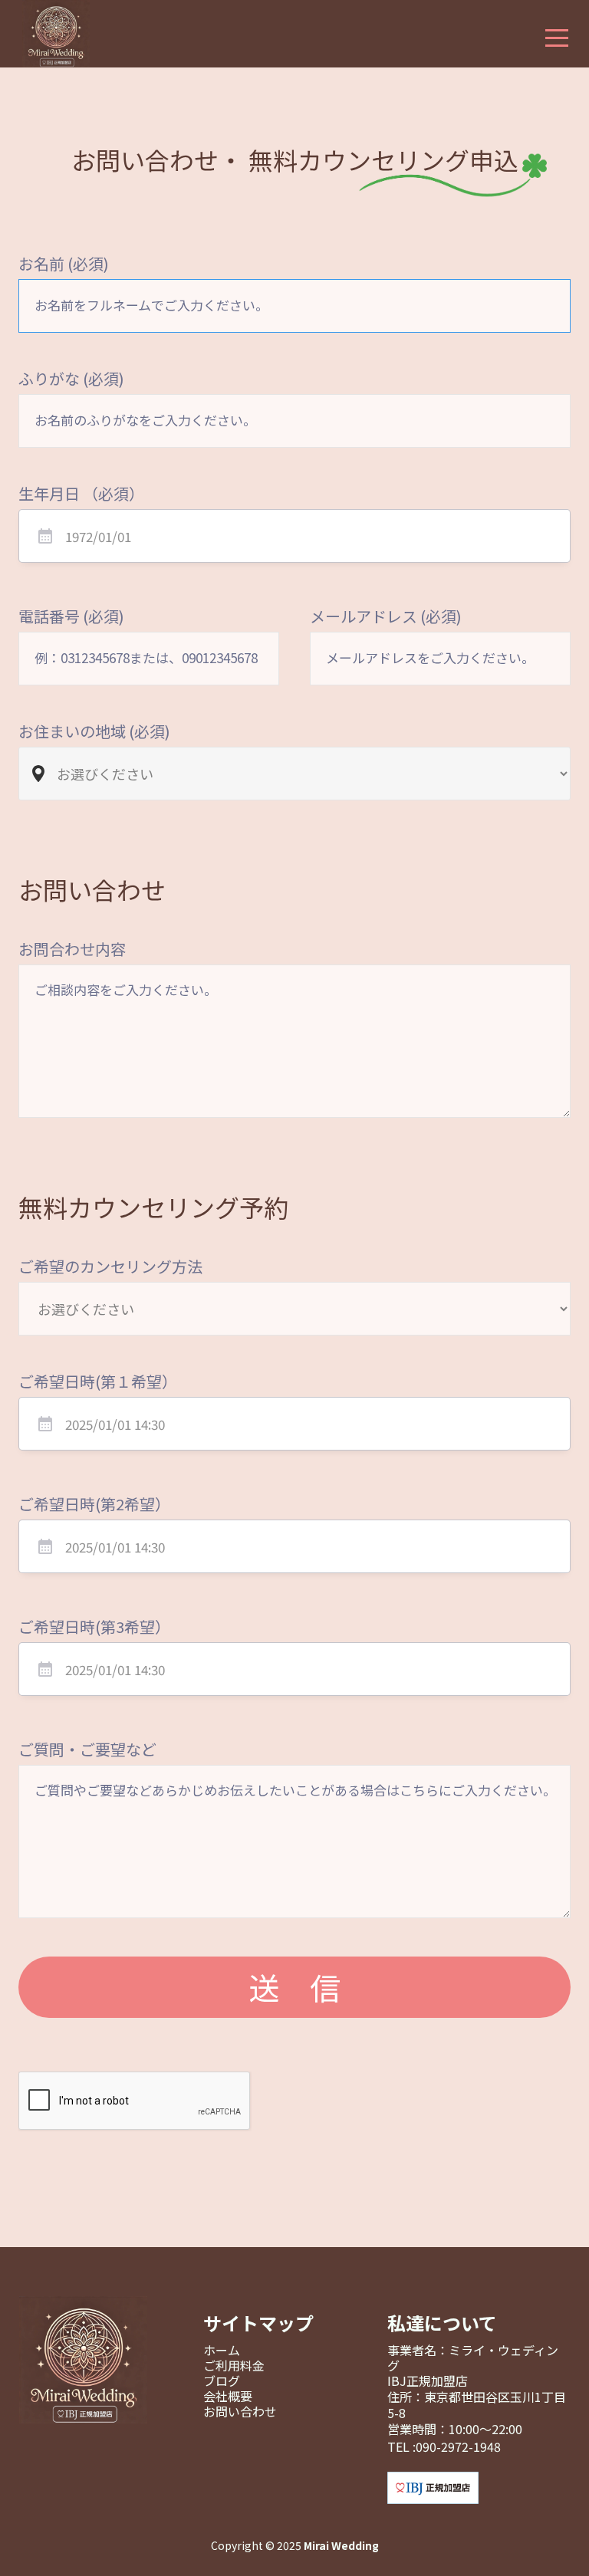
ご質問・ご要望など (87, 1750)
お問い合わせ (240, 2411)
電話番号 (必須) (71, 616)
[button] (557, 40)
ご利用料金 (234, 2365)
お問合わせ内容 (72, 949)
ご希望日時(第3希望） (94, 1627)
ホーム (222, 2350)
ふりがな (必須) (71, 379)
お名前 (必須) (64, 264)
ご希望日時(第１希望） (98, 1382)
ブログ (222, 2380)
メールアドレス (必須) (386, 616)
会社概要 (228, 2396)
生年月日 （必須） (81, 494)
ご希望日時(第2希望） (94, 1504)
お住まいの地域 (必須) (94, 731)
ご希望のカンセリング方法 (110, 1267)
